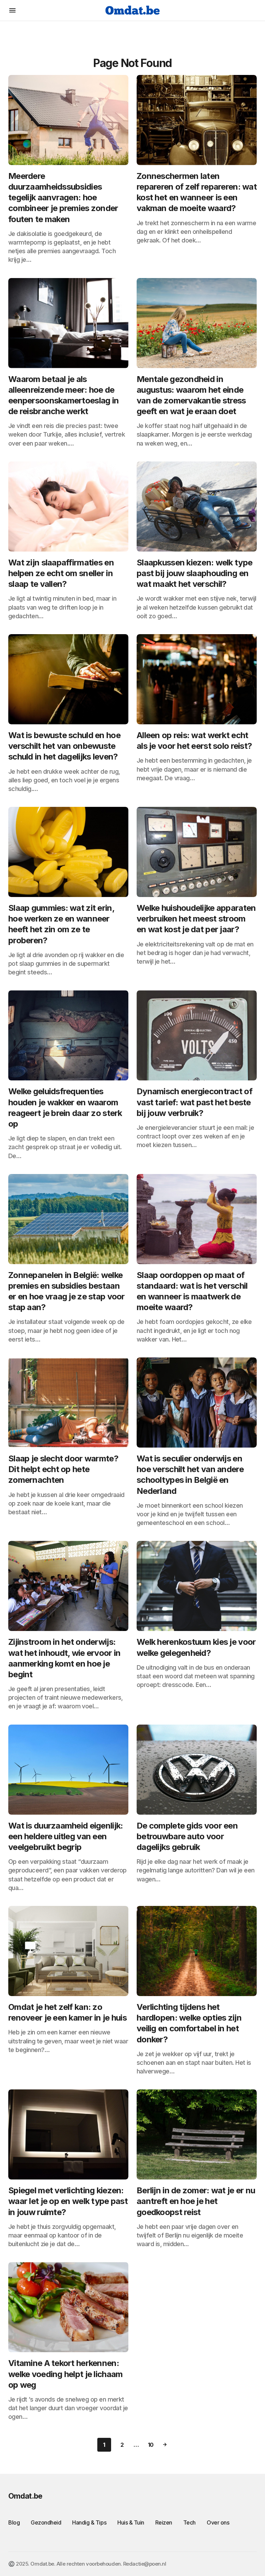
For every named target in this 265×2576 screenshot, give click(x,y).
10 (151, 2445)
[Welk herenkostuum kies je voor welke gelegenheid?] (197, 1586)
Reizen (164, 2522)
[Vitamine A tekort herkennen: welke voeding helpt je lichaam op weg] (68, 2307)
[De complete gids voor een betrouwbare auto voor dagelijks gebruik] (197, 1770)
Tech (189, 2522)
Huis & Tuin (131, 2522)
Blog (14, 2522)
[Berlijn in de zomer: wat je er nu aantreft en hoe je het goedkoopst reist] (197, 2134)
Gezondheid (46, 2522)
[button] (12, 10)
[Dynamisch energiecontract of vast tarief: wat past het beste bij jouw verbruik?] (197, 1035)
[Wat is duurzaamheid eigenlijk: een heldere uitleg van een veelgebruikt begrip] (68, 1770)
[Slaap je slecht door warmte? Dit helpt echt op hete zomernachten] (68, 1403)
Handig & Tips (89, 2522)
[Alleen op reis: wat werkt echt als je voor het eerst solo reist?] (197, 679)
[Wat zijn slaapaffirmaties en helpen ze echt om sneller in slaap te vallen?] (68, 507)
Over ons (218, 2522)
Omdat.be (25, 2496)
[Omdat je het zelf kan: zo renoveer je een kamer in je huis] (68, 1951)
